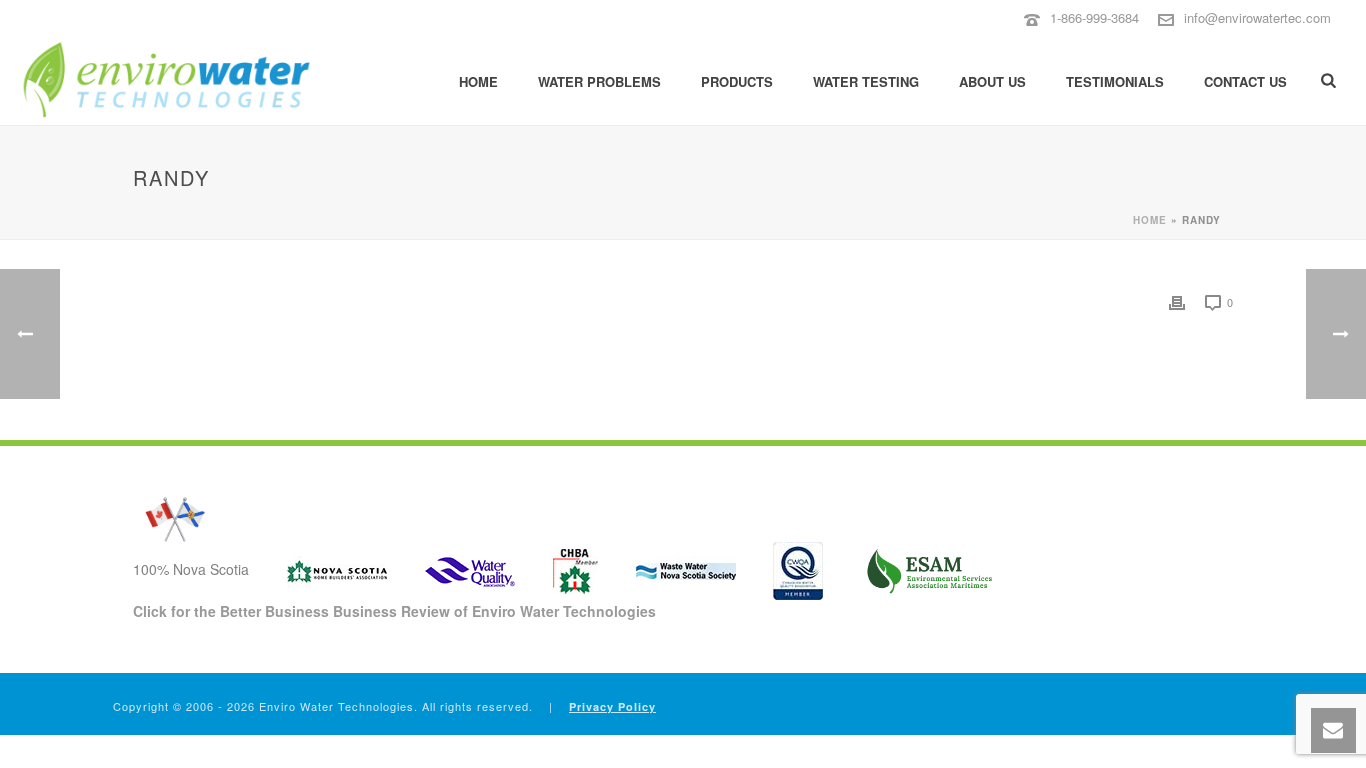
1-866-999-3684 (1094, 17)
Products (737, 81)
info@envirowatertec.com (1257, 17)
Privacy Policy (612, 706)
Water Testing (866, 81)
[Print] (1177, 301)
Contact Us (1245, 81)
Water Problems (599, 81)
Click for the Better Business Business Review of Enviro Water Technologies (394, 611)
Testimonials (1115, 81)
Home (478, 81)
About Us (992, 81)
